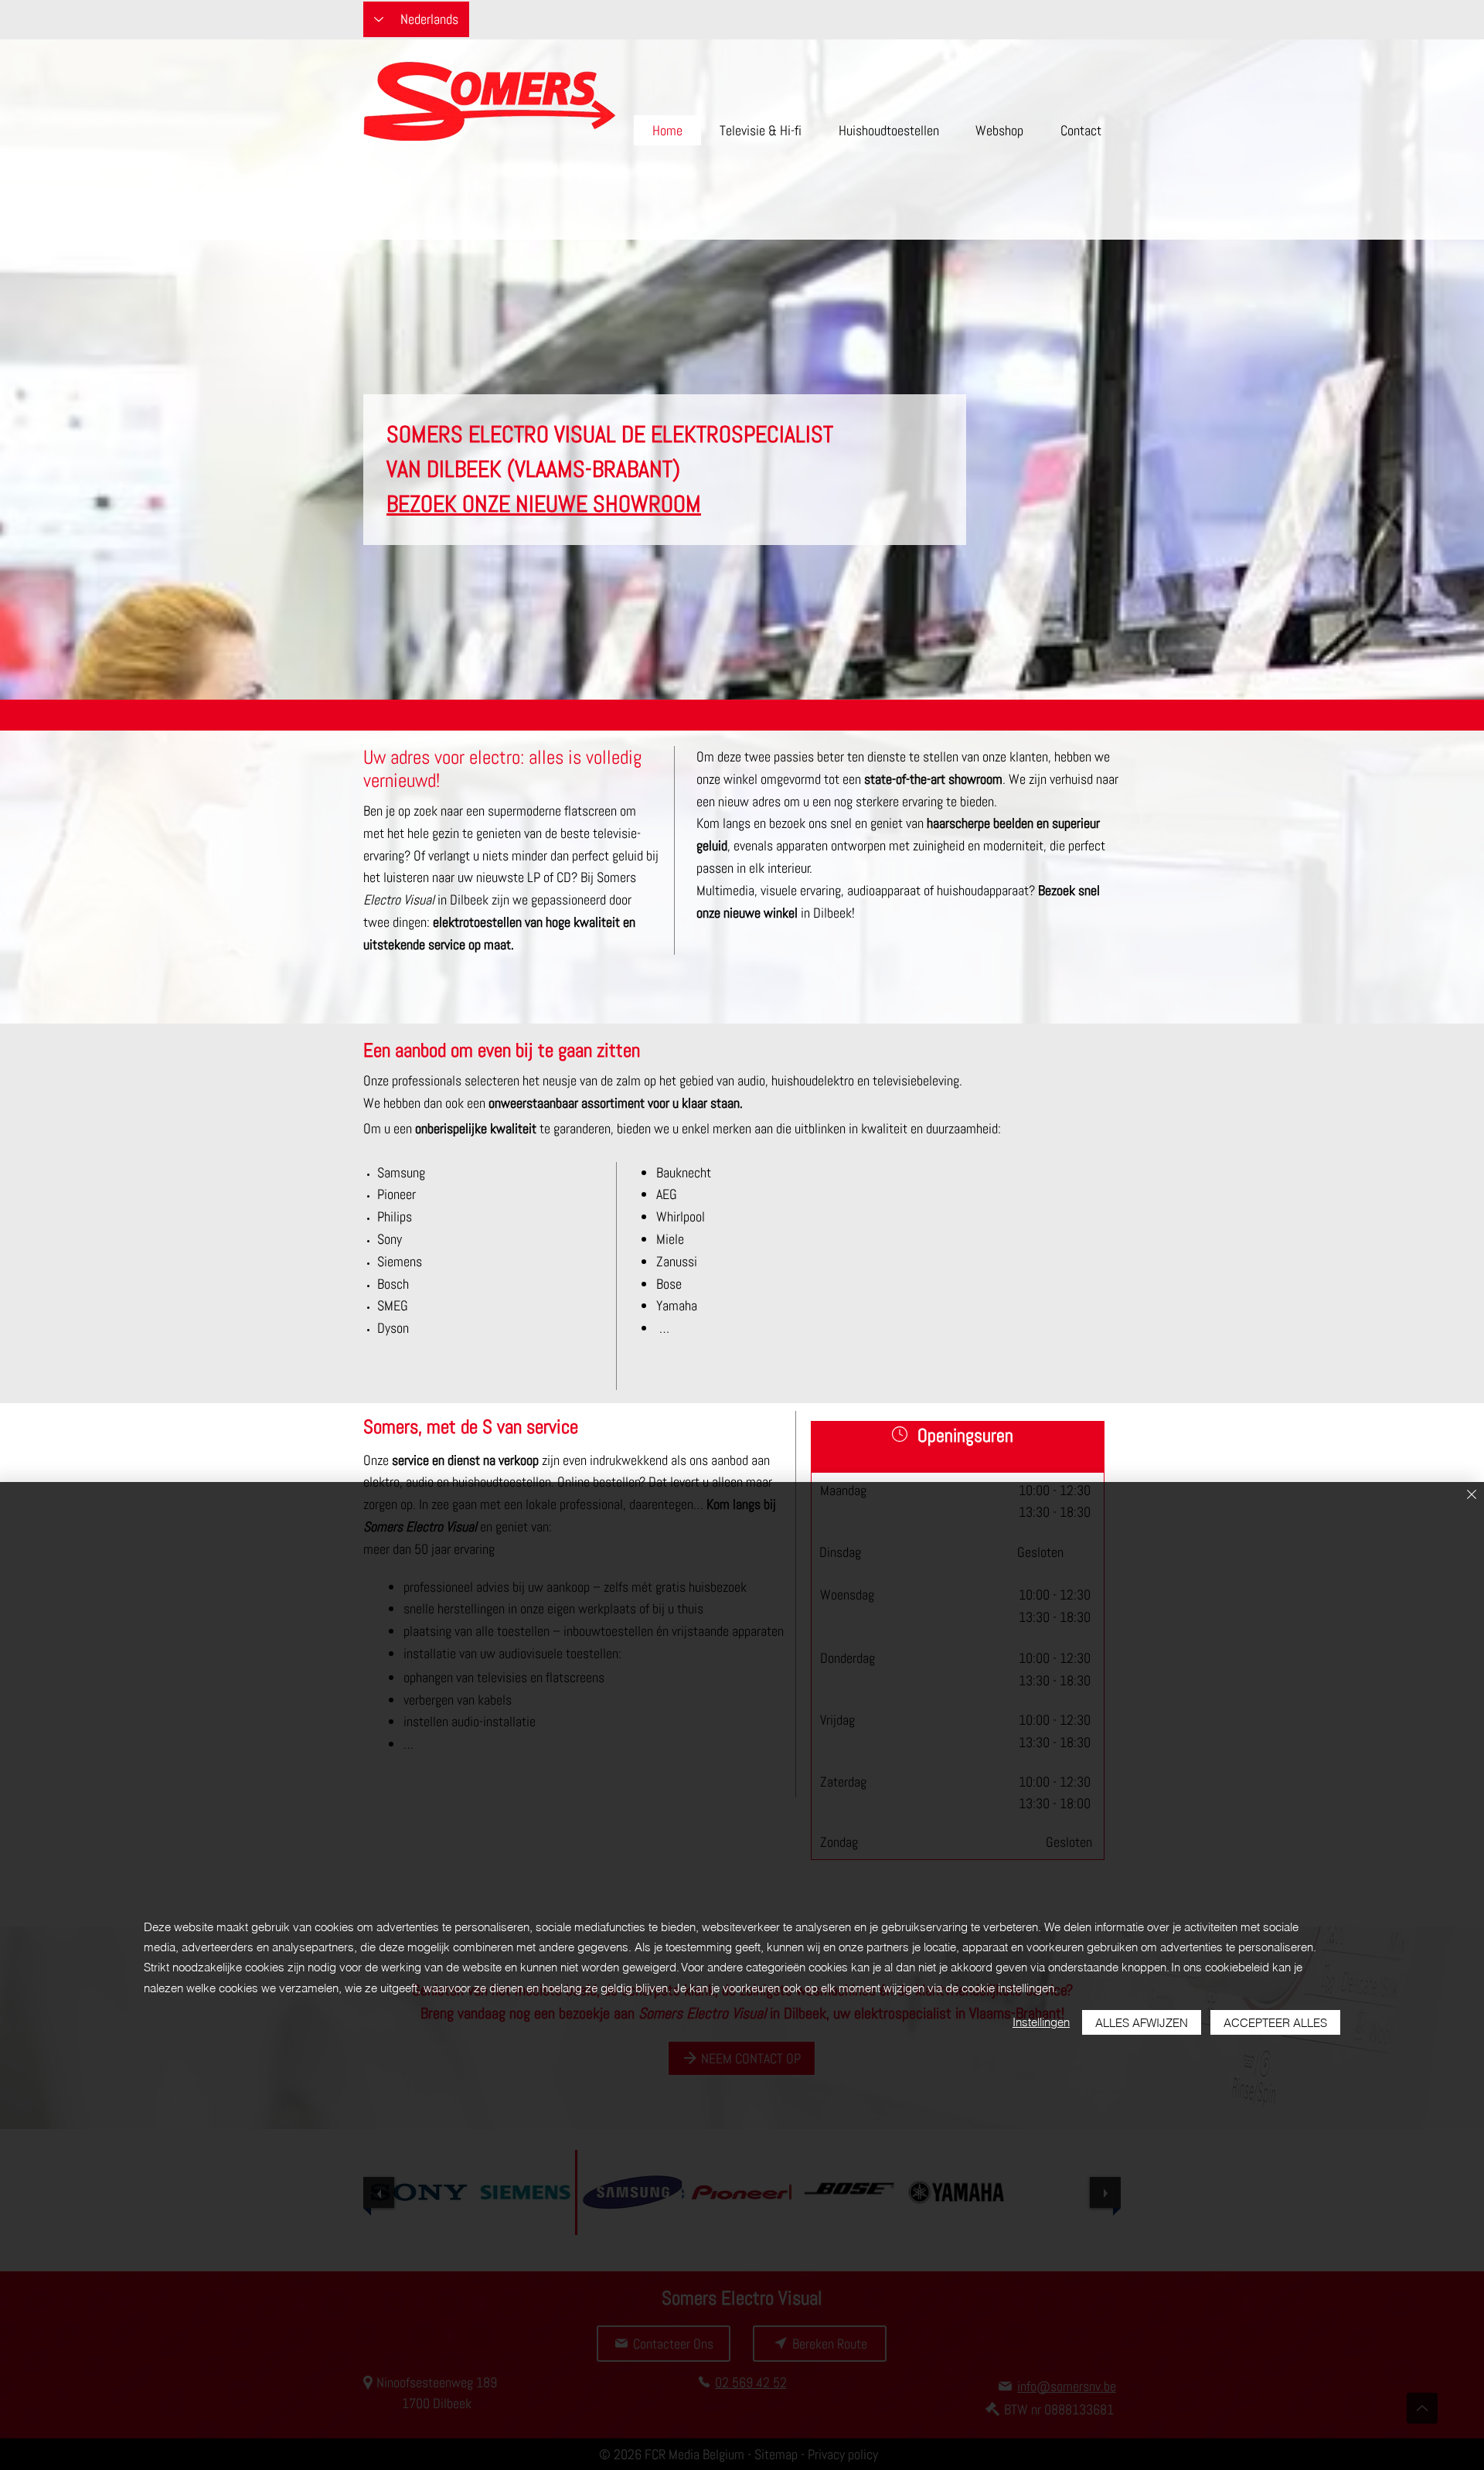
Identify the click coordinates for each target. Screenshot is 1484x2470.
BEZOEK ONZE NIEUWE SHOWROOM (544, 504)
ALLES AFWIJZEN (1142, 2023)
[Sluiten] (1472, 1496)
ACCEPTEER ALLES (1275, 2023)
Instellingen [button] (1041, 2022)
